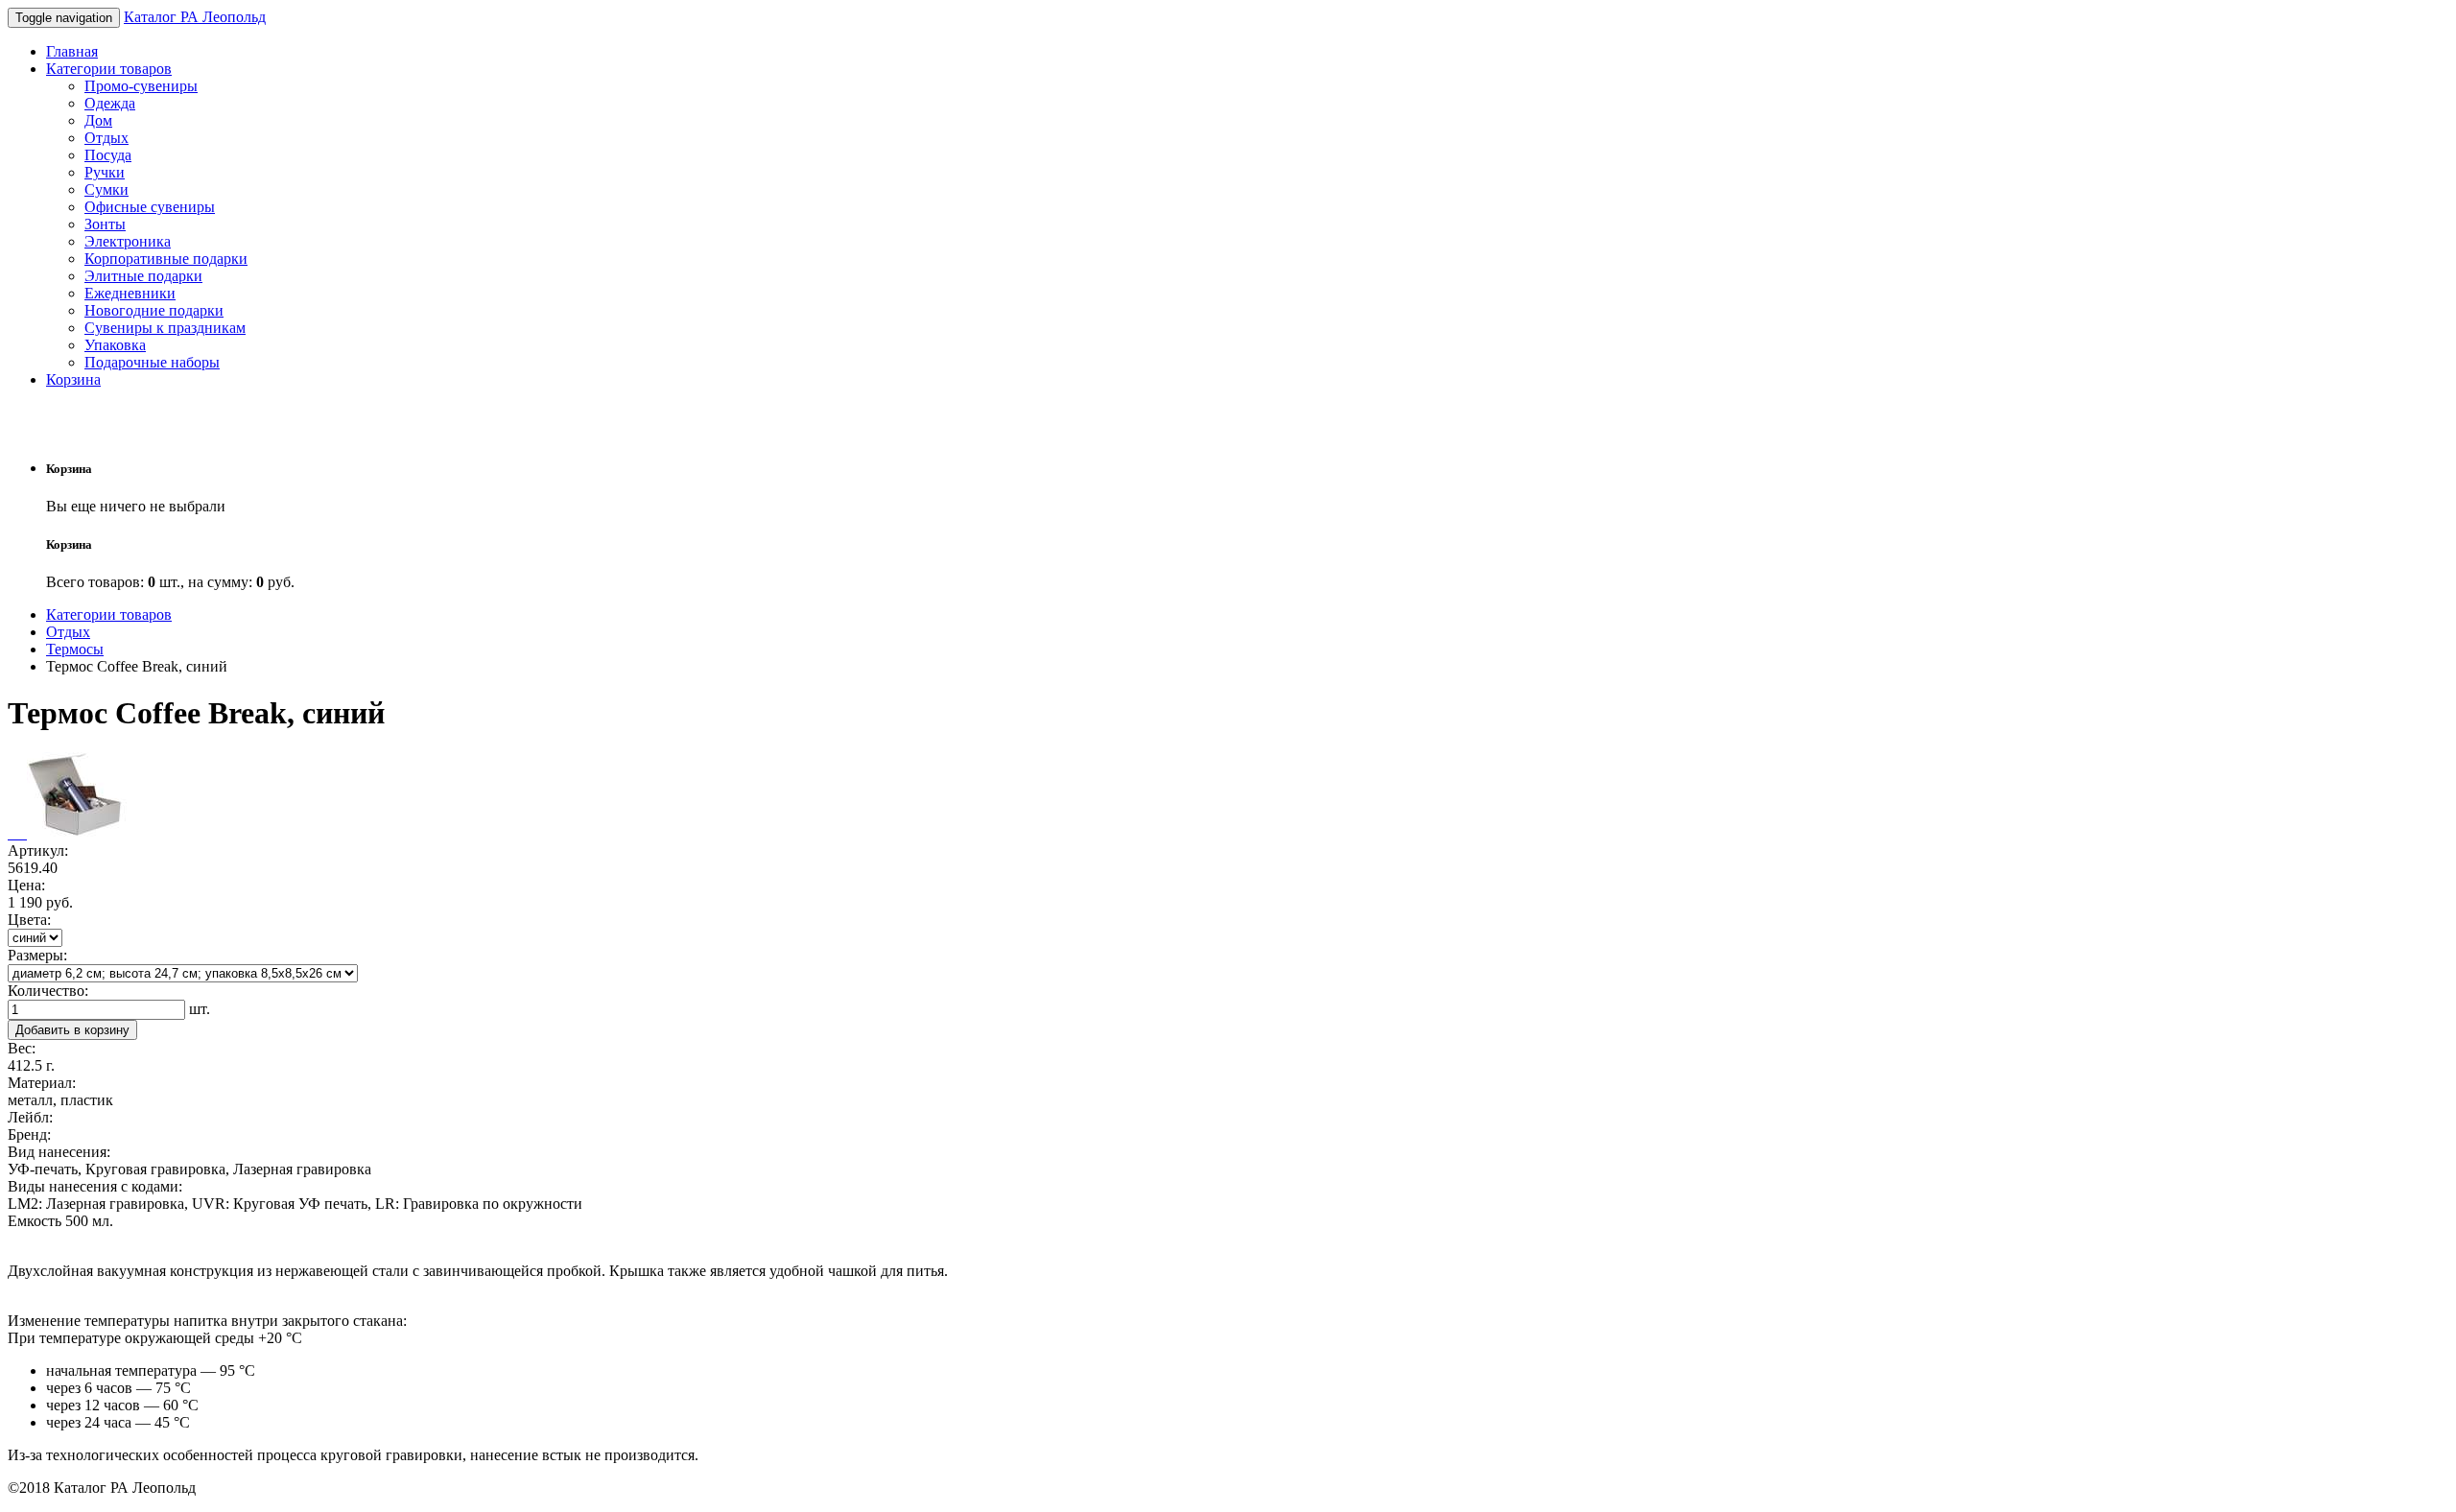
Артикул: (38, 850)
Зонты (105, 224)
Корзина (73, 379)
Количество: (48, 991)
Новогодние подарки (154, 310)
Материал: (42, 1083)
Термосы (75, 649)
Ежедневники (130, 293)
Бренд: (29, 1134)
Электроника (128, 241)
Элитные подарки (143, 276)
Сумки (106, 189)
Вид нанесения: (59, 1152)
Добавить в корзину (72, 1030)
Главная (72, 51)
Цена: (26, 885)
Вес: (22, 1048)
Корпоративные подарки (166, 259)
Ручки (105, 172)
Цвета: (29, 920)
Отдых (106, 138)
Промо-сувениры (141, 86)
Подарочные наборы (152, 362)
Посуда (108, 155)
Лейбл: (30, 1117)
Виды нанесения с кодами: (95, 1186)
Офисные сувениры (150, 207)
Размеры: (37, 955)
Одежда (110, 103)
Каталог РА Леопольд (195, 17)
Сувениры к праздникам (165, 328)
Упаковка (115, 345)
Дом (98, 120)
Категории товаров (109, 69)
